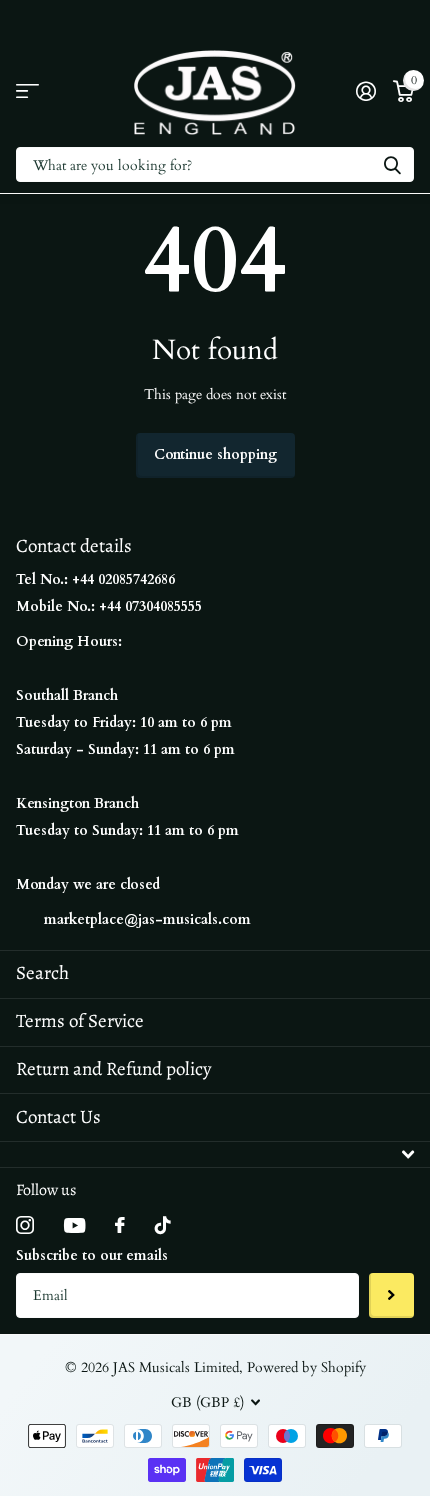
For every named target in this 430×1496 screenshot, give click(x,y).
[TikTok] (163, 1225)
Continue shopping (215, 454)
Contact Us (58, 1117)
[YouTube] (74, 1225)
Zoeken (392, 164)
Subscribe (391, 1295)
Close (215, 1154)
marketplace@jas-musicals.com (147, 919)
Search (42, 973)
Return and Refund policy (113, 1069)
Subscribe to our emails (92, 1255)
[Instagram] (25, 1225)
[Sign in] (365, 91)
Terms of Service (80, 1021)
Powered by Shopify (306, 1367)
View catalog (27, 91)
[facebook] (120, 1225)
